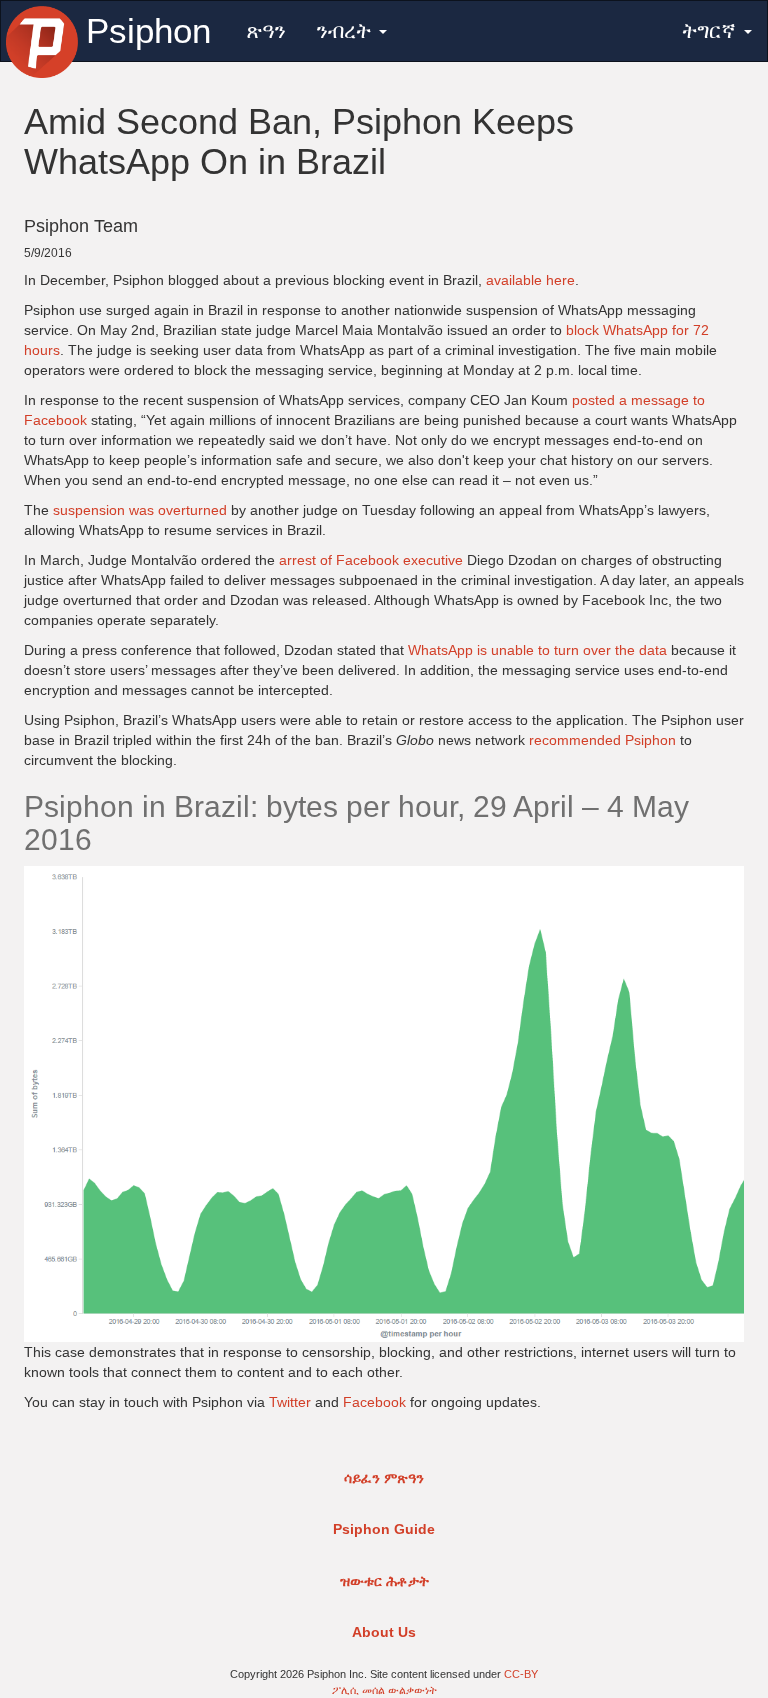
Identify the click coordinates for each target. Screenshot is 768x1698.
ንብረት (346, 30)
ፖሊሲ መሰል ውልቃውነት (384, 1690)
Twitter (290, 1402)
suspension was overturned (140, 510)
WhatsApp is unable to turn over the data (537, 650)
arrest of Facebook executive (371, 560)
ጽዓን (266, 30)
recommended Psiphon (602, 740)
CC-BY (521, 1674)
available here (530, 280)
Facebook (374, 1402)
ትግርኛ (712, 30)
